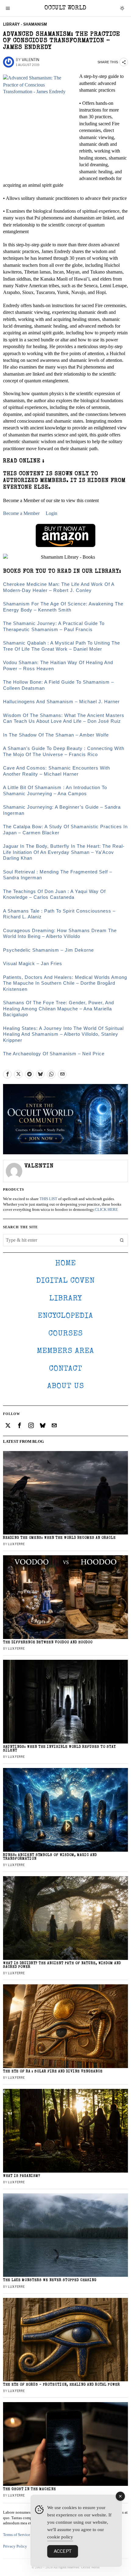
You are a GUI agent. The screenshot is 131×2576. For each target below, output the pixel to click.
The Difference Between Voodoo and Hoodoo (48, 1643)
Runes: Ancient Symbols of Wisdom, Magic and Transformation (50, 1857)
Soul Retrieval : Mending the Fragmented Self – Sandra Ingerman (58, 875)
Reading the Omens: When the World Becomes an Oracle (59, 1538)
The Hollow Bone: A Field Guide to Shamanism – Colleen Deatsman (58, 685)
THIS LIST (48, 1199)
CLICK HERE (106, 1210)
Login (51, 513)
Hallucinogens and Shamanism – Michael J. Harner (61, 702)
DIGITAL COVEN (65, 1281)
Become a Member (21, 513)
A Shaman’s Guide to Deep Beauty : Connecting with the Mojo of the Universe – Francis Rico (64, 751)
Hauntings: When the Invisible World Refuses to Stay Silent (59, 1749)
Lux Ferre (16, 1544)
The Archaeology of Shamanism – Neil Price (54, 1054)
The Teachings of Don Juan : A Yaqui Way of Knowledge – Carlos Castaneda (54, 894)
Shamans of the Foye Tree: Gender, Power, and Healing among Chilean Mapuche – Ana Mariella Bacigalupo (58, 1009)
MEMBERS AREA (65, 1351)
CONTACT (66, 1369)
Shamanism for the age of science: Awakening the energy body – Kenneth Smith (63, 607)
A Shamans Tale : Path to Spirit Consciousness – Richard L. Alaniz (59, 914)
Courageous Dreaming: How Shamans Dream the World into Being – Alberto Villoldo (60, 933)
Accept (63, 2551)
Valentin (30, 60)
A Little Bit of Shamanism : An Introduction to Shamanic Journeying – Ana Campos (55, 790)
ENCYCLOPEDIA (65, 1316)
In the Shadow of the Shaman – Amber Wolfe (56, 735)
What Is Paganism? (22, 2176)
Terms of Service (17, 2535)
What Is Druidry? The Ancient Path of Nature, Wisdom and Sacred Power (62, 1965)
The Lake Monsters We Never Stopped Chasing (50, 2280)
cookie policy (60, 2537)
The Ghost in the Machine (30, 2489)
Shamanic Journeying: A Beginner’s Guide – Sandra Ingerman (62, 810)
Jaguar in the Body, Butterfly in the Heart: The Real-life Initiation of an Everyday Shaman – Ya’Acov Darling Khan (64, 852)
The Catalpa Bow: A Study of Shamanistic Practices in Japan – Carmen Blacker (65, 830)
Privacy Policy (15, 2546)
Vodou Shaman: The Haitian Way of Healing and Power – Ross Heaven (58, 665)
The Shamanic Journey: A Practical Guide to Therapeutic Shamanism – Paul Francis (54, 626)
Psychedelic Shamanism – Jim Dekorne (48, 950)
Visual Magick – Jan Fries (33, 963)
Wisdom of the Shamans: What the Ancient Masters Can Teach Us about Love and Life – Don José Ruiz (64, 718)
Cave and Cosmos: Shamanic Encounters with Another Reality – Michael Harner (57, 771)
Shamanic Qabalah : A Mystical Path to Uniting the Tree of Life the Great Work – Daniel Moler (62, 646)
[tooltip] (7, 1074)
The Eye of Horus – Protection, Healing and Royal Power (62, 2385)
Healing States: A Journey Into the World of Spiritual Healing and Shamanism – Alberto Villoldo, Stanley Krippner (63, 1034)
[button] (122, 1240)
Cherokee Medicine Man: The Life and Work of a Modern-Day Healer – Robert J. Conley (59, 587)
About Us (66, 1386)
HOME (65, 1264)
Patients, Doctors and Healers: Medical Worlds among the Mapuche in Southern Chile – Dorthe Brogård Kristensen (65, 983)
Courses (66, 1334)
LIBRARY (66, 1299)
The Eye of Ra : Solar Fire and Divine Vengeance (53, 2072)
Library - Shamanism (25, 24)
